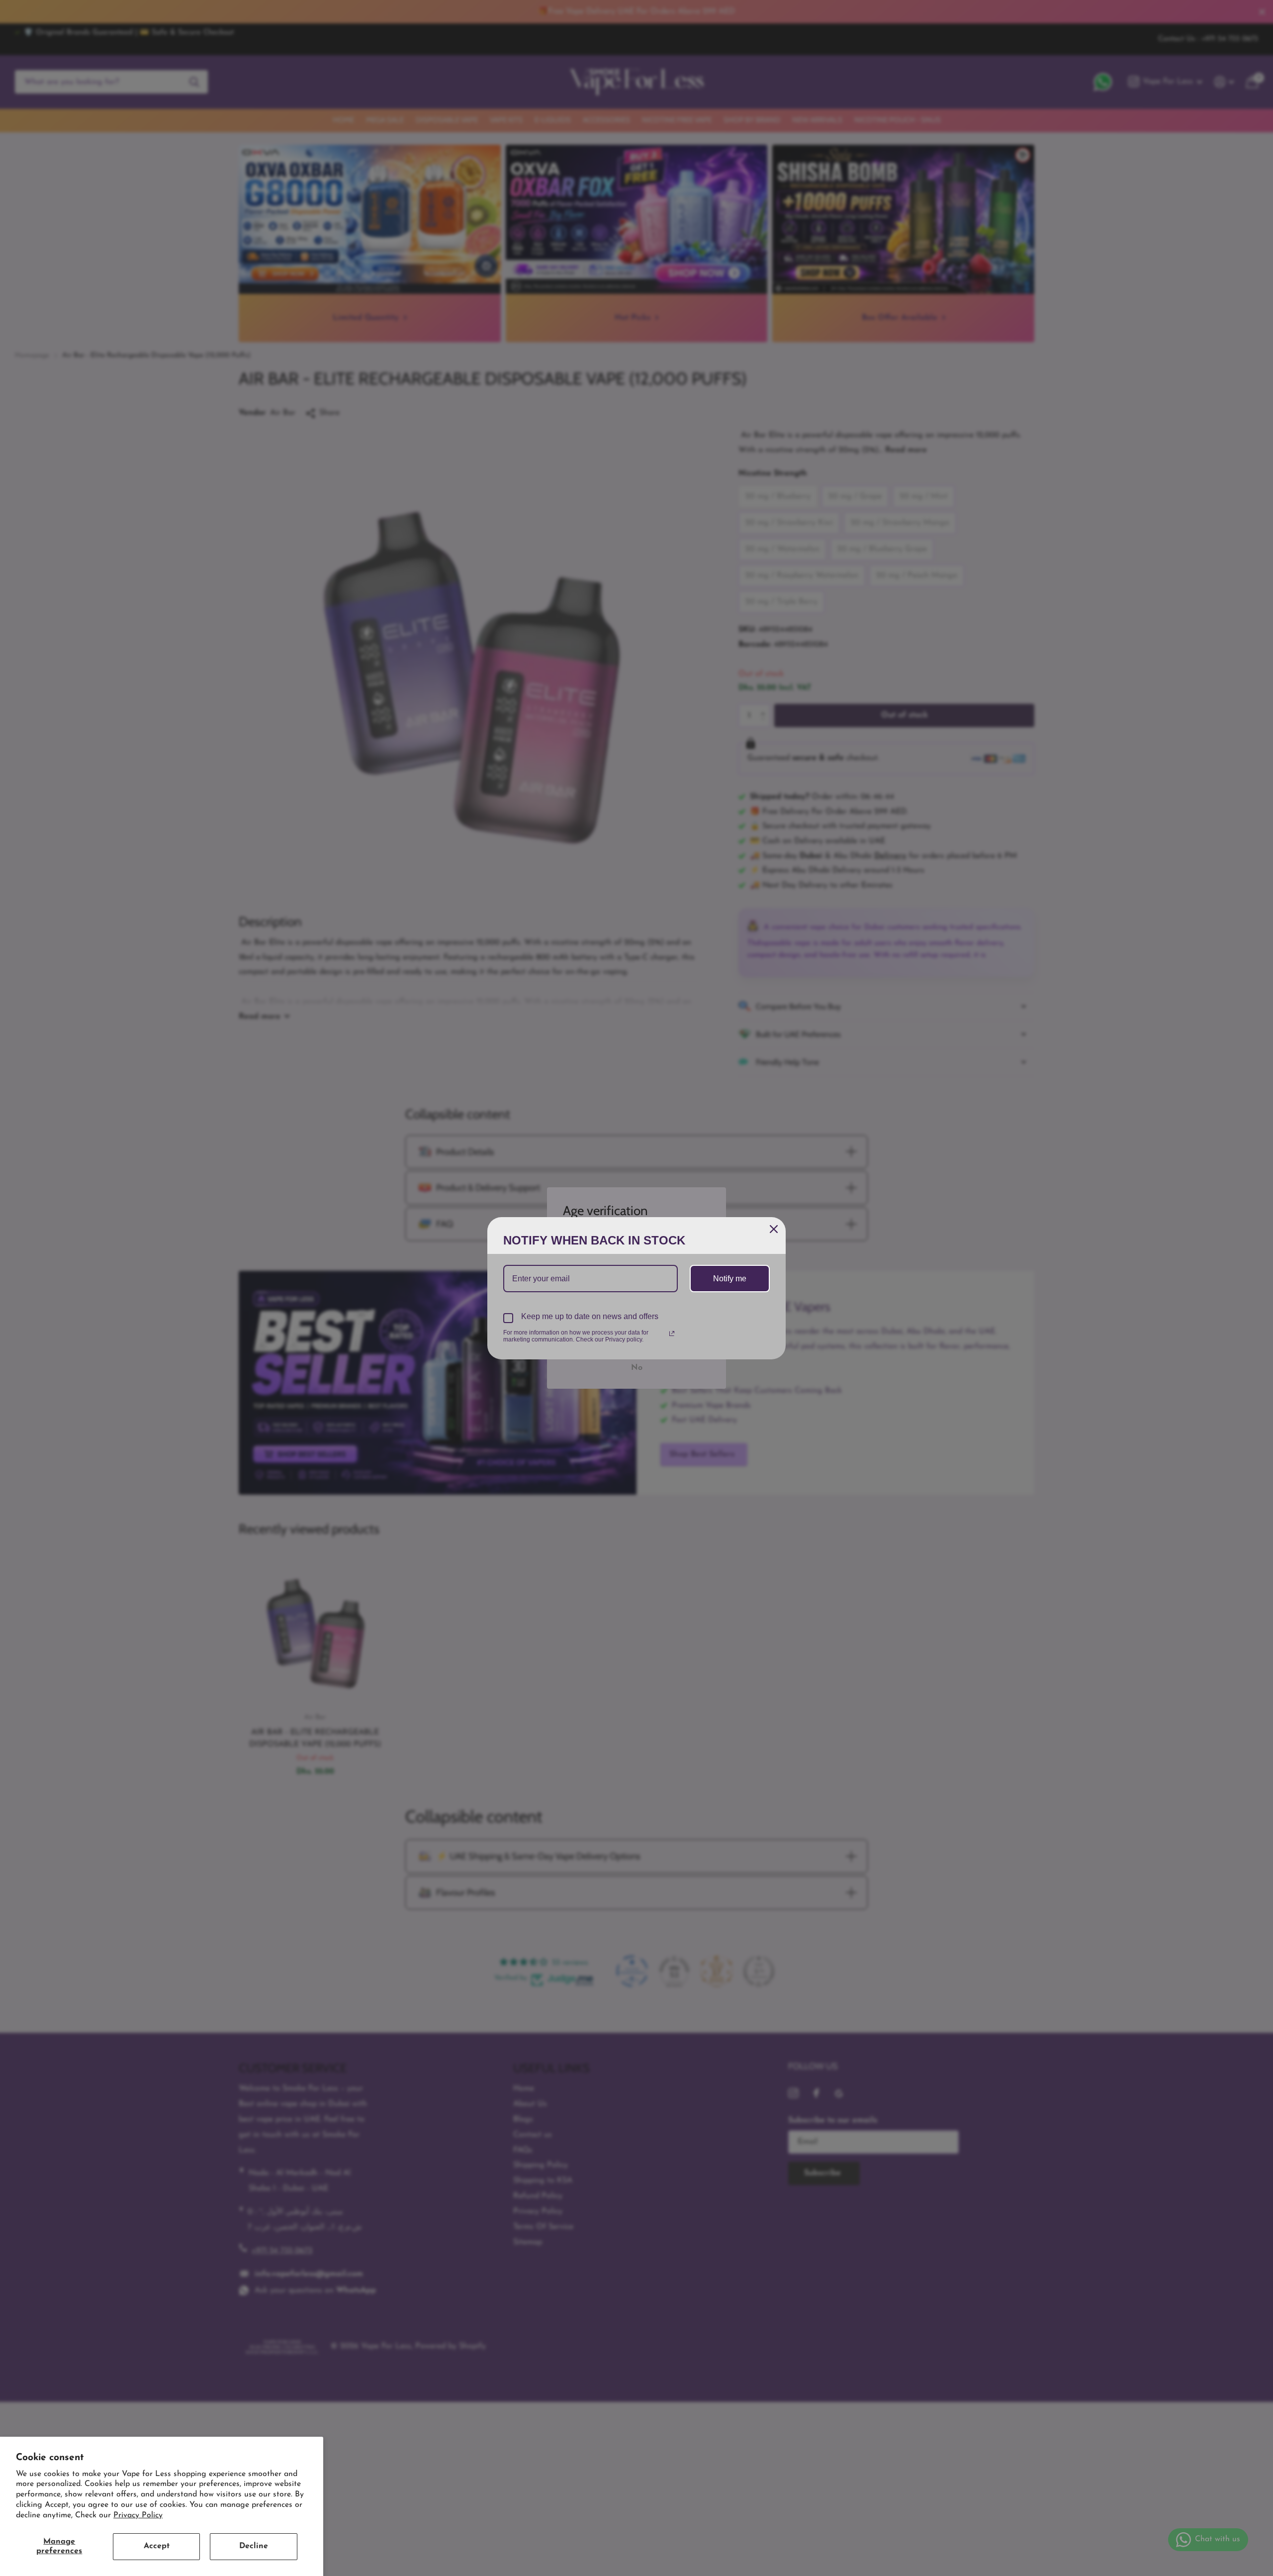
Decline (254, 2546)
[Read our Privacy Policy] (672, 1334)
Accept (157, 2546)
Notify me (730, 1279)
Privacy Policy (138, 2515)
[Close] (774, 1229)
